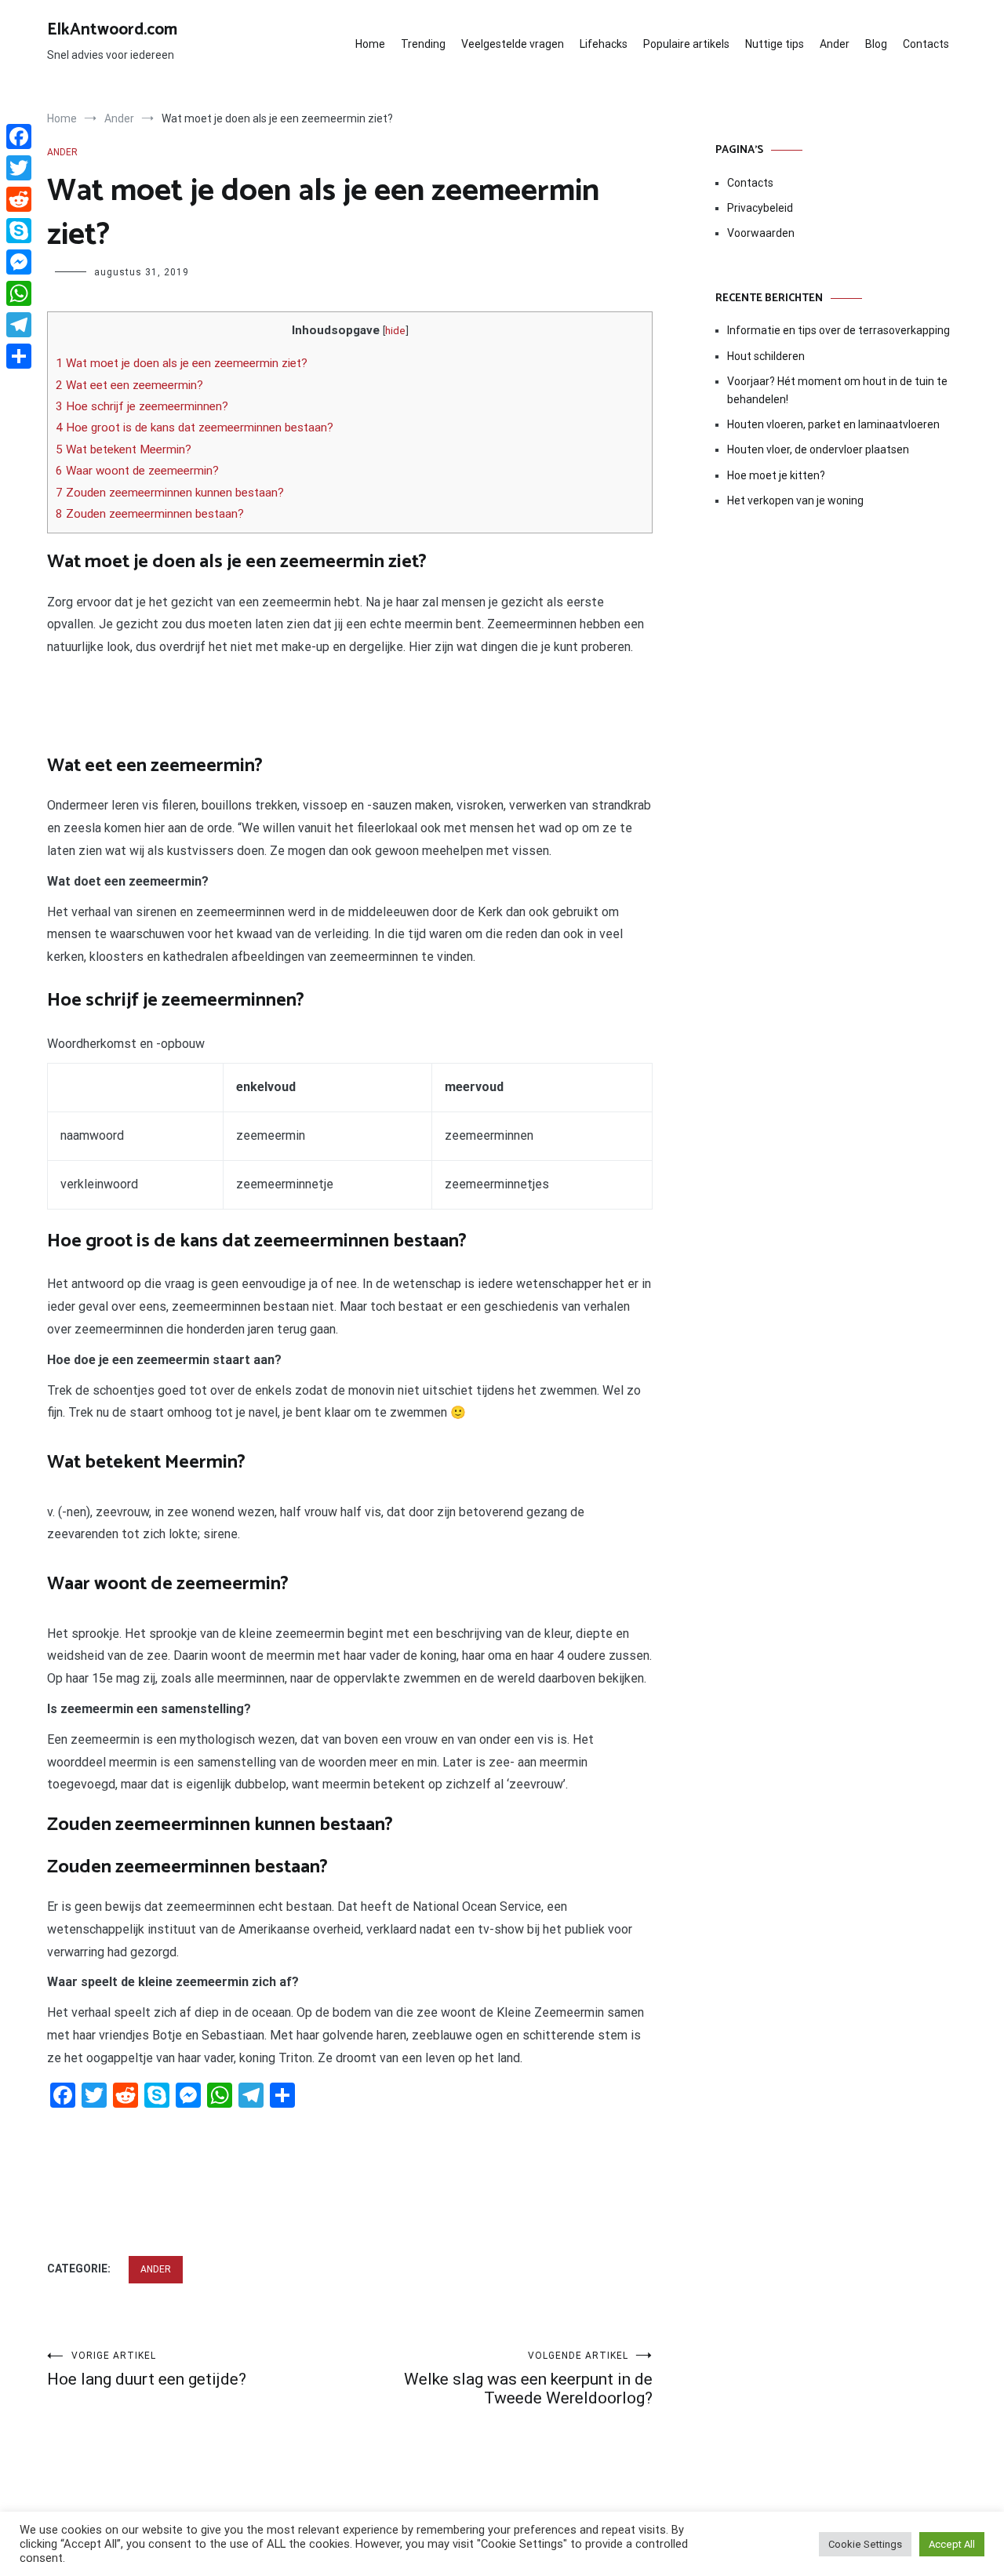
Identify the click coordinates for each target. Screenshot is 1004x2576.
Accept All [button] (952, 2544)
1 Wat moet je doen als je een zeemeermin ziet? (182, 363)
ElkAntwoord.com (112, 30)
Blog (876, 44)
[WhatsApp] (19, 293)
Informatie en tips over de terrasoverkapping (838, 330)
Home (370, 44)
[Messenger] (19, 262)
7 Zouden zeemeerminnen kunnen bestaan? (170, 493)
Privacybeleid (760, 208)
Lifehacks (604, 44)
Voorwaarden (761, 233)
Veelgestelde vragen (513, 44)
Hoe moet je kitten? (777, 475)
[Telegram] (19, 325)
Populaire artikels (686, 44)
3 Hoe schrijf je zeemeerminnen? (142, 406)
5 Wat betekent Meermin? (124, 449)
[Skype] (19, 231)
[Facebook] (19, 136)
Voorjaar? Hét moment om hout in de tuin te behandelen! (837, 390)
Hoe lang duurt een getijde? (147, 2369)
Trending (423, 44)
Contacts (926, 44)
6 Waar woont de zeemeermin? (137, 471)
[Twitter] (19, 168)
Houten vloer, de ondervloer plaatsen (818, 449)
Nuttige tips (775, 44)
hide (395, 330)
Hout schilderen (766, 356)
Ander (835, 44)
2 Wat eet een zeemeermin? (129, 385)
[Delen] (19, 356)
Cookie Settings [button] (865, 2544)
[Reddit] (19, 199)
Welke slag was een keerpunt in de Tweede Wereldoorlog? (528, 2379)
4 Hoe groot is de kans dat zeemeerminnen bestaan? (195, 428)
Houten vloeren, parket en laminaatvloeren (833, 424)
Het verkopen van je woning (795, 500)
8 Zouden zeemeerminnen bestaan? (150, 514)
